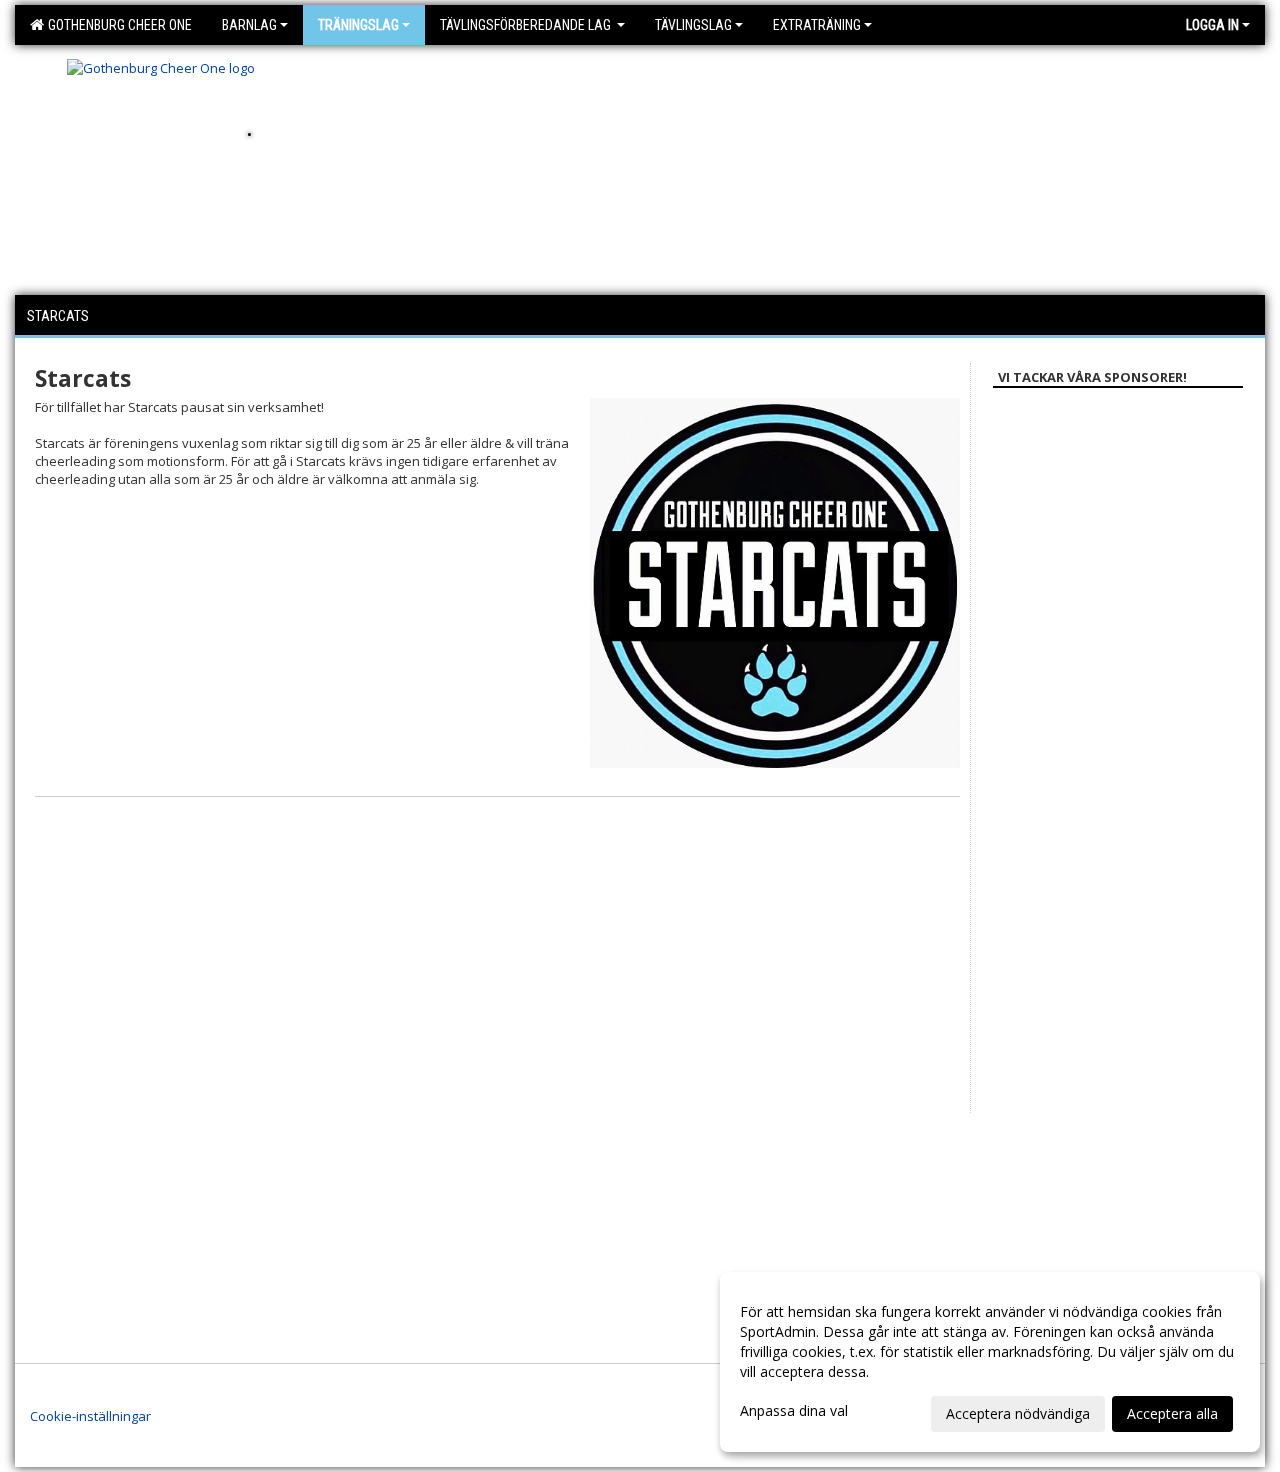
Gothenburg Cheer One (117, 25)
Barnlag (249, 25)
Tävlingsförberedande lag (527, 25)
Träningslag (358, 25)
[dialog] (990, 1362)
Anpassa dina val (794, 1411)
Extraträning (817, 25)
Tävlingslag (693, 25)
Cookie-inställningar (90, 1416)
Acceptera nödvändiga (1018, 1413)
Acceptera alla (1172, 1413)
